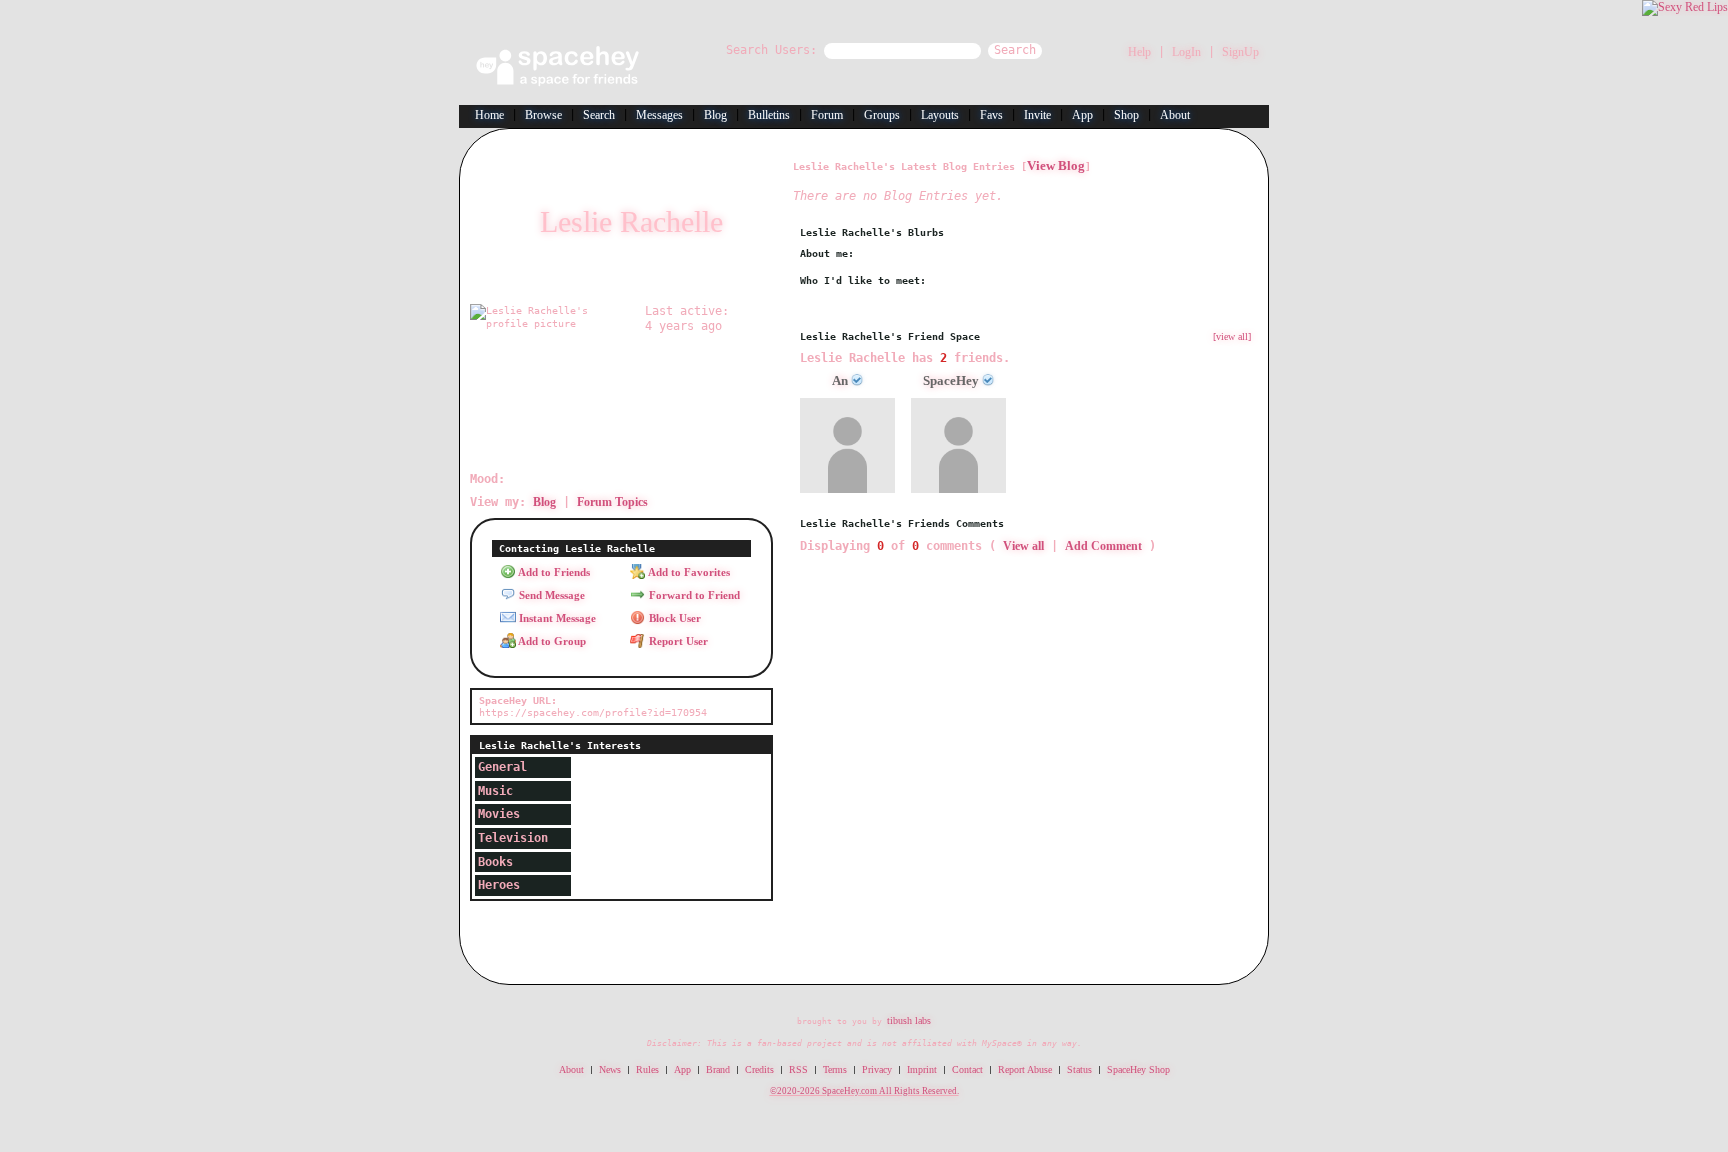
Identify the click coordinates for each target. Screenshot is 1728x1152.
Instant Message (556, 618)
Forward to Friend (693, 595)
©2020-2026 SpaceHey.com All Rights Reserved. (864, 1091)
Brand (718, 1069)
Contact (967, 1069)
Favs (991, 115)
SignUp (1240, 52)
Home (489, 115)
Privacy (877, 1069)
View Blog (1056, 166)
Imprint (922, 1069)
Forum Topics (612, 502)
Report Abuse (1025, 1069)
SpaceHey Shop (1138, 1069)
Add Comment (1103, 546)
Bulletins (769, 115)
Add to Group (551, 641)
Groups (882, 115)
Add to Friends (553, 572)
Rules (647, 1069)
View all (1023, 546)
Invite (1037, 115)
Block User (673, 618)
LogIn (1186, 52)
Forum (827, 115)
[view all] (1232, 336)
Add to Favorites (688, 572)
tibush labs (909, 1020)
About (1175, 115)
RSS (798, 1069)
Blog (715, 115)
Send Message (550, 595)
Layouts (940, 115)
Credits (759, 1069)
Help (1139, 52)
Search (1015, 50)
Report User (677, 641)
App (1082, 115)
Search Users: (771, 50)
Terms (835, 1069)
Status (1079, 1069)
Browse (543, 115)
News (610, 1069)
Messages (659, 115)
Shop (1126, 115)
